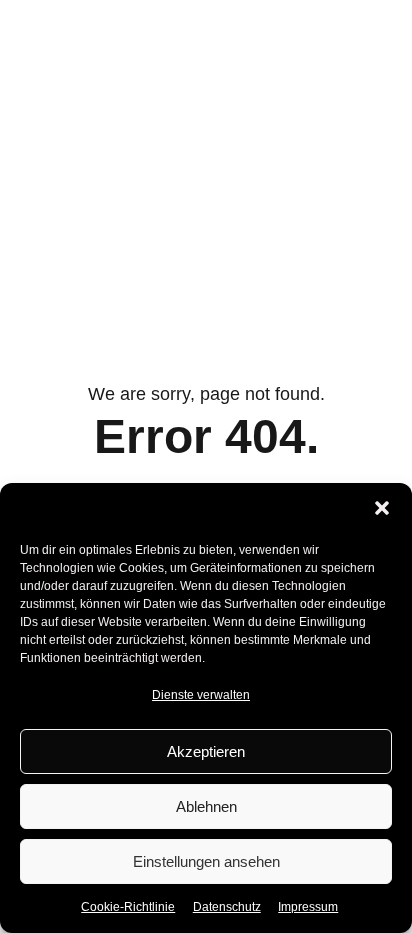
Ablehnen (206, 806)
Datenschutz (227, 907)
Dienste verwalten (201, 695)
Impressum (308, 907)
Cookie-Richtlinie (128, 907)
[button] (382, 508)
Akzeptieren (206, 751)
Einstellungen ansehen (206, 861)
